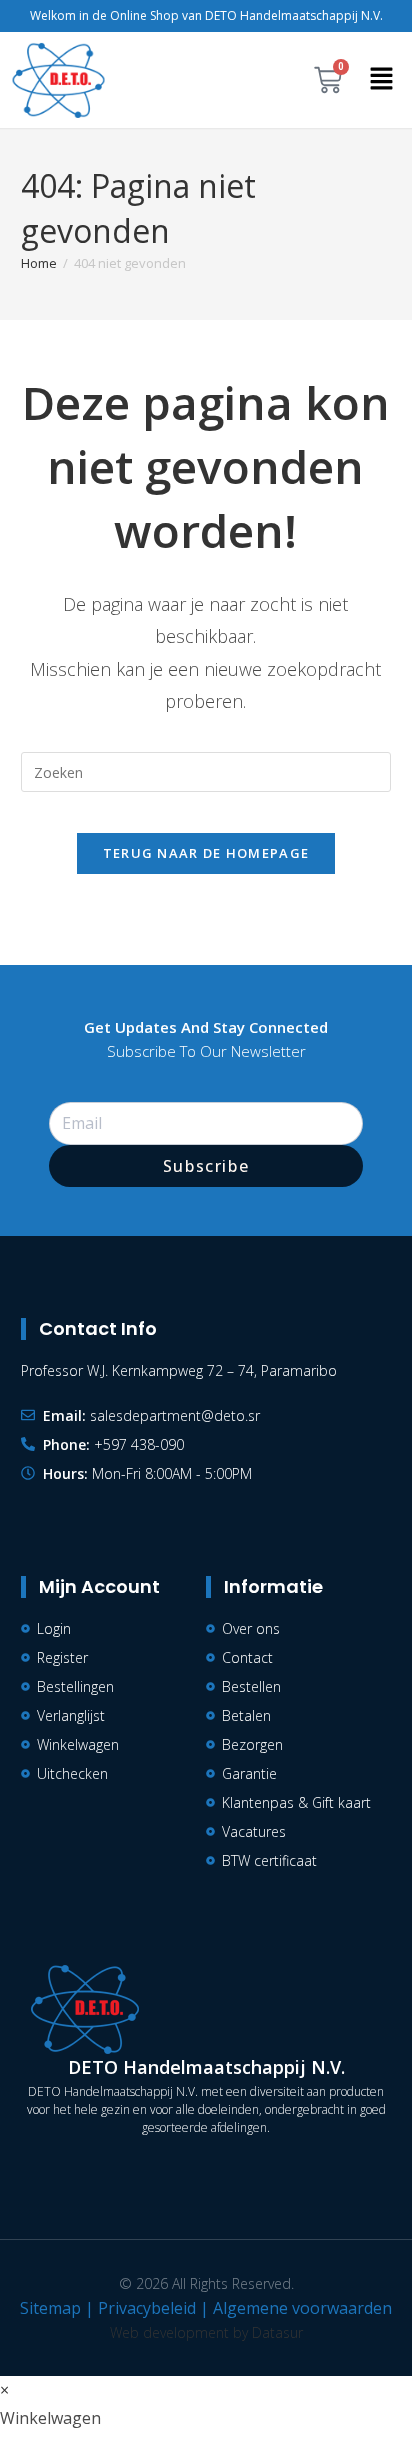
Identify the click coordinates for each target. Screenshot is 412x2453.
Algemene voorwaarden (302, 2308)
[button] (382, 80)
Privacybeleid (147, 2308)
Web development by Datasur (206, 2332)
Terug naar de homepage (206, 853)
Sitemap (50, 2308)
